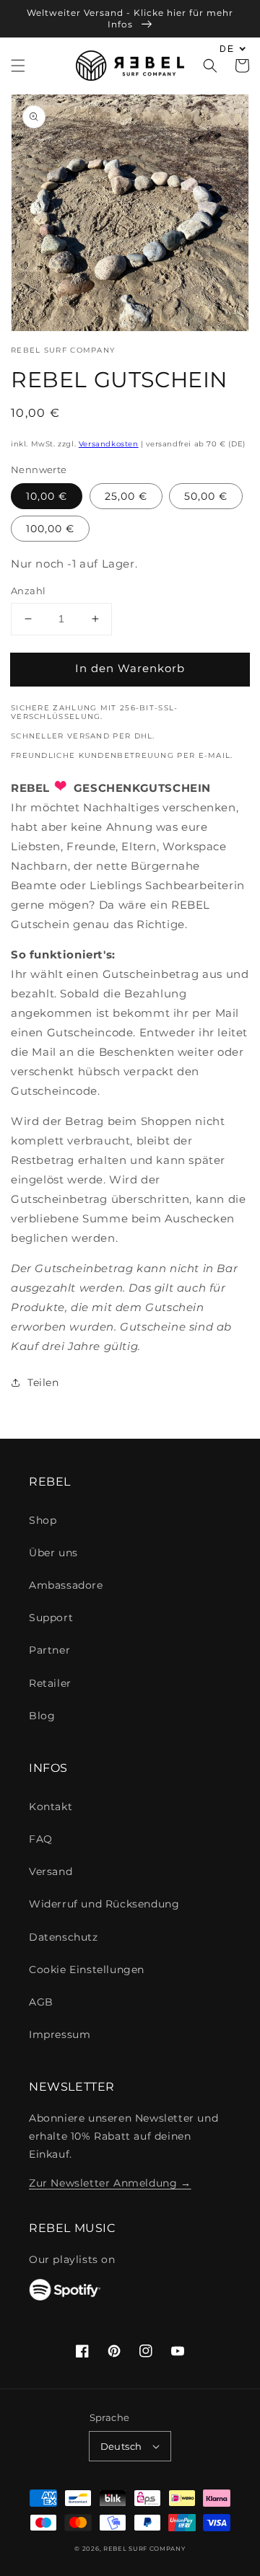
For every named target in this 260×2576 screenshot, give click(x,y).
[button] (18, 66)
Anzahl (28, 591)
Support (51, 1618)
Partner (49, 1650)
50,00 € (206, 496)
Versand (51, 1871)
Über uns (53, 1553)
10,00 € (47, 496)
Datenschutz (64, 1937)
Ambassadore (66, 1585)
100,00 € (50, 529)
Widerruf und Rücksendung (104, 1904)
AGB (41, 2002)
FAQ (41, 1839)
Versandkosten (109, 444)
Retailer (50, 1683)
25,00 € (126, 496)
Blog (42, 1716)
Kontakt (51, 1807)
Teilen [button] (43, 1382)
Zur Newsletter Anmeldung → (110, 2183)
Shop (43, 1520)
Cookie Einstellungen (87, 1970)
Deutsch (121, 2446)
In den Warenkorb (130, 668)
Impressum (60, 2034)
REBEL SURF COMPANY (144, 2549)
